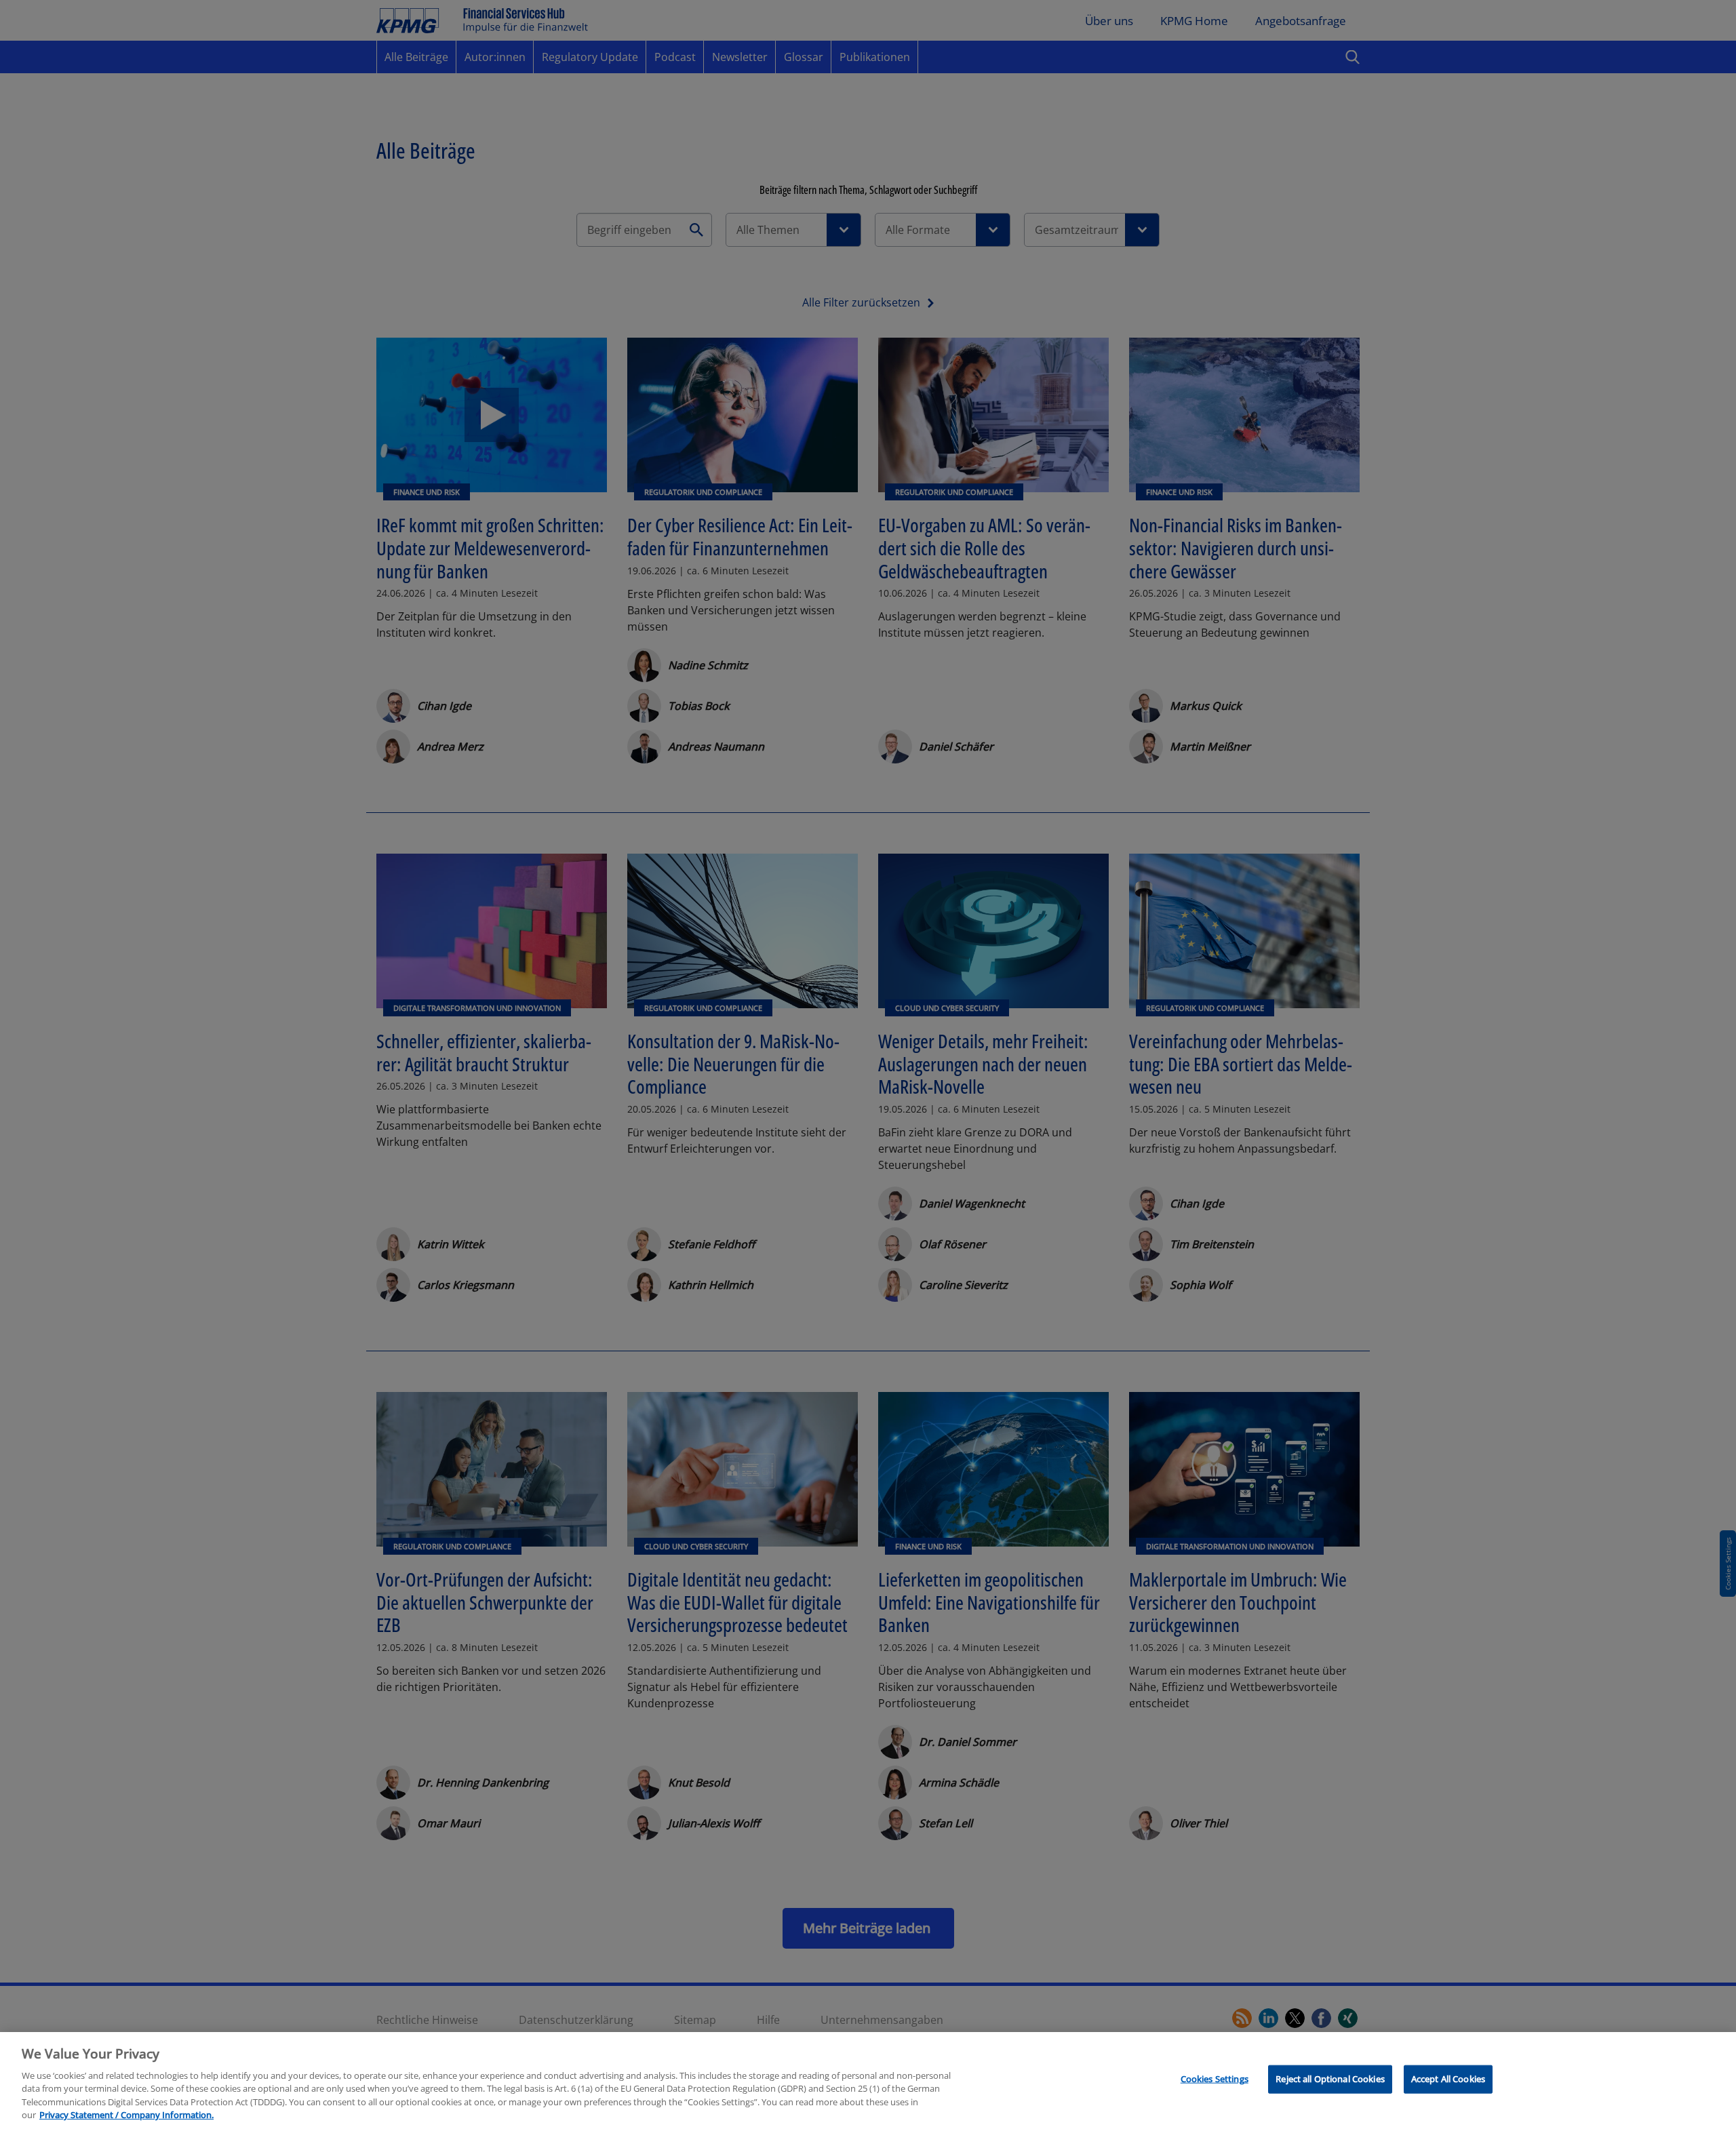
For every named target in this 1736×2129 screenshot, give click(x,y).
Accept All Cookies (1448, 2079)
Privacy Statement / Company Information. (126, 2115)
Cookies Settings (1215, 2079)
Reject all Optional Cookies (1330, 2079)
